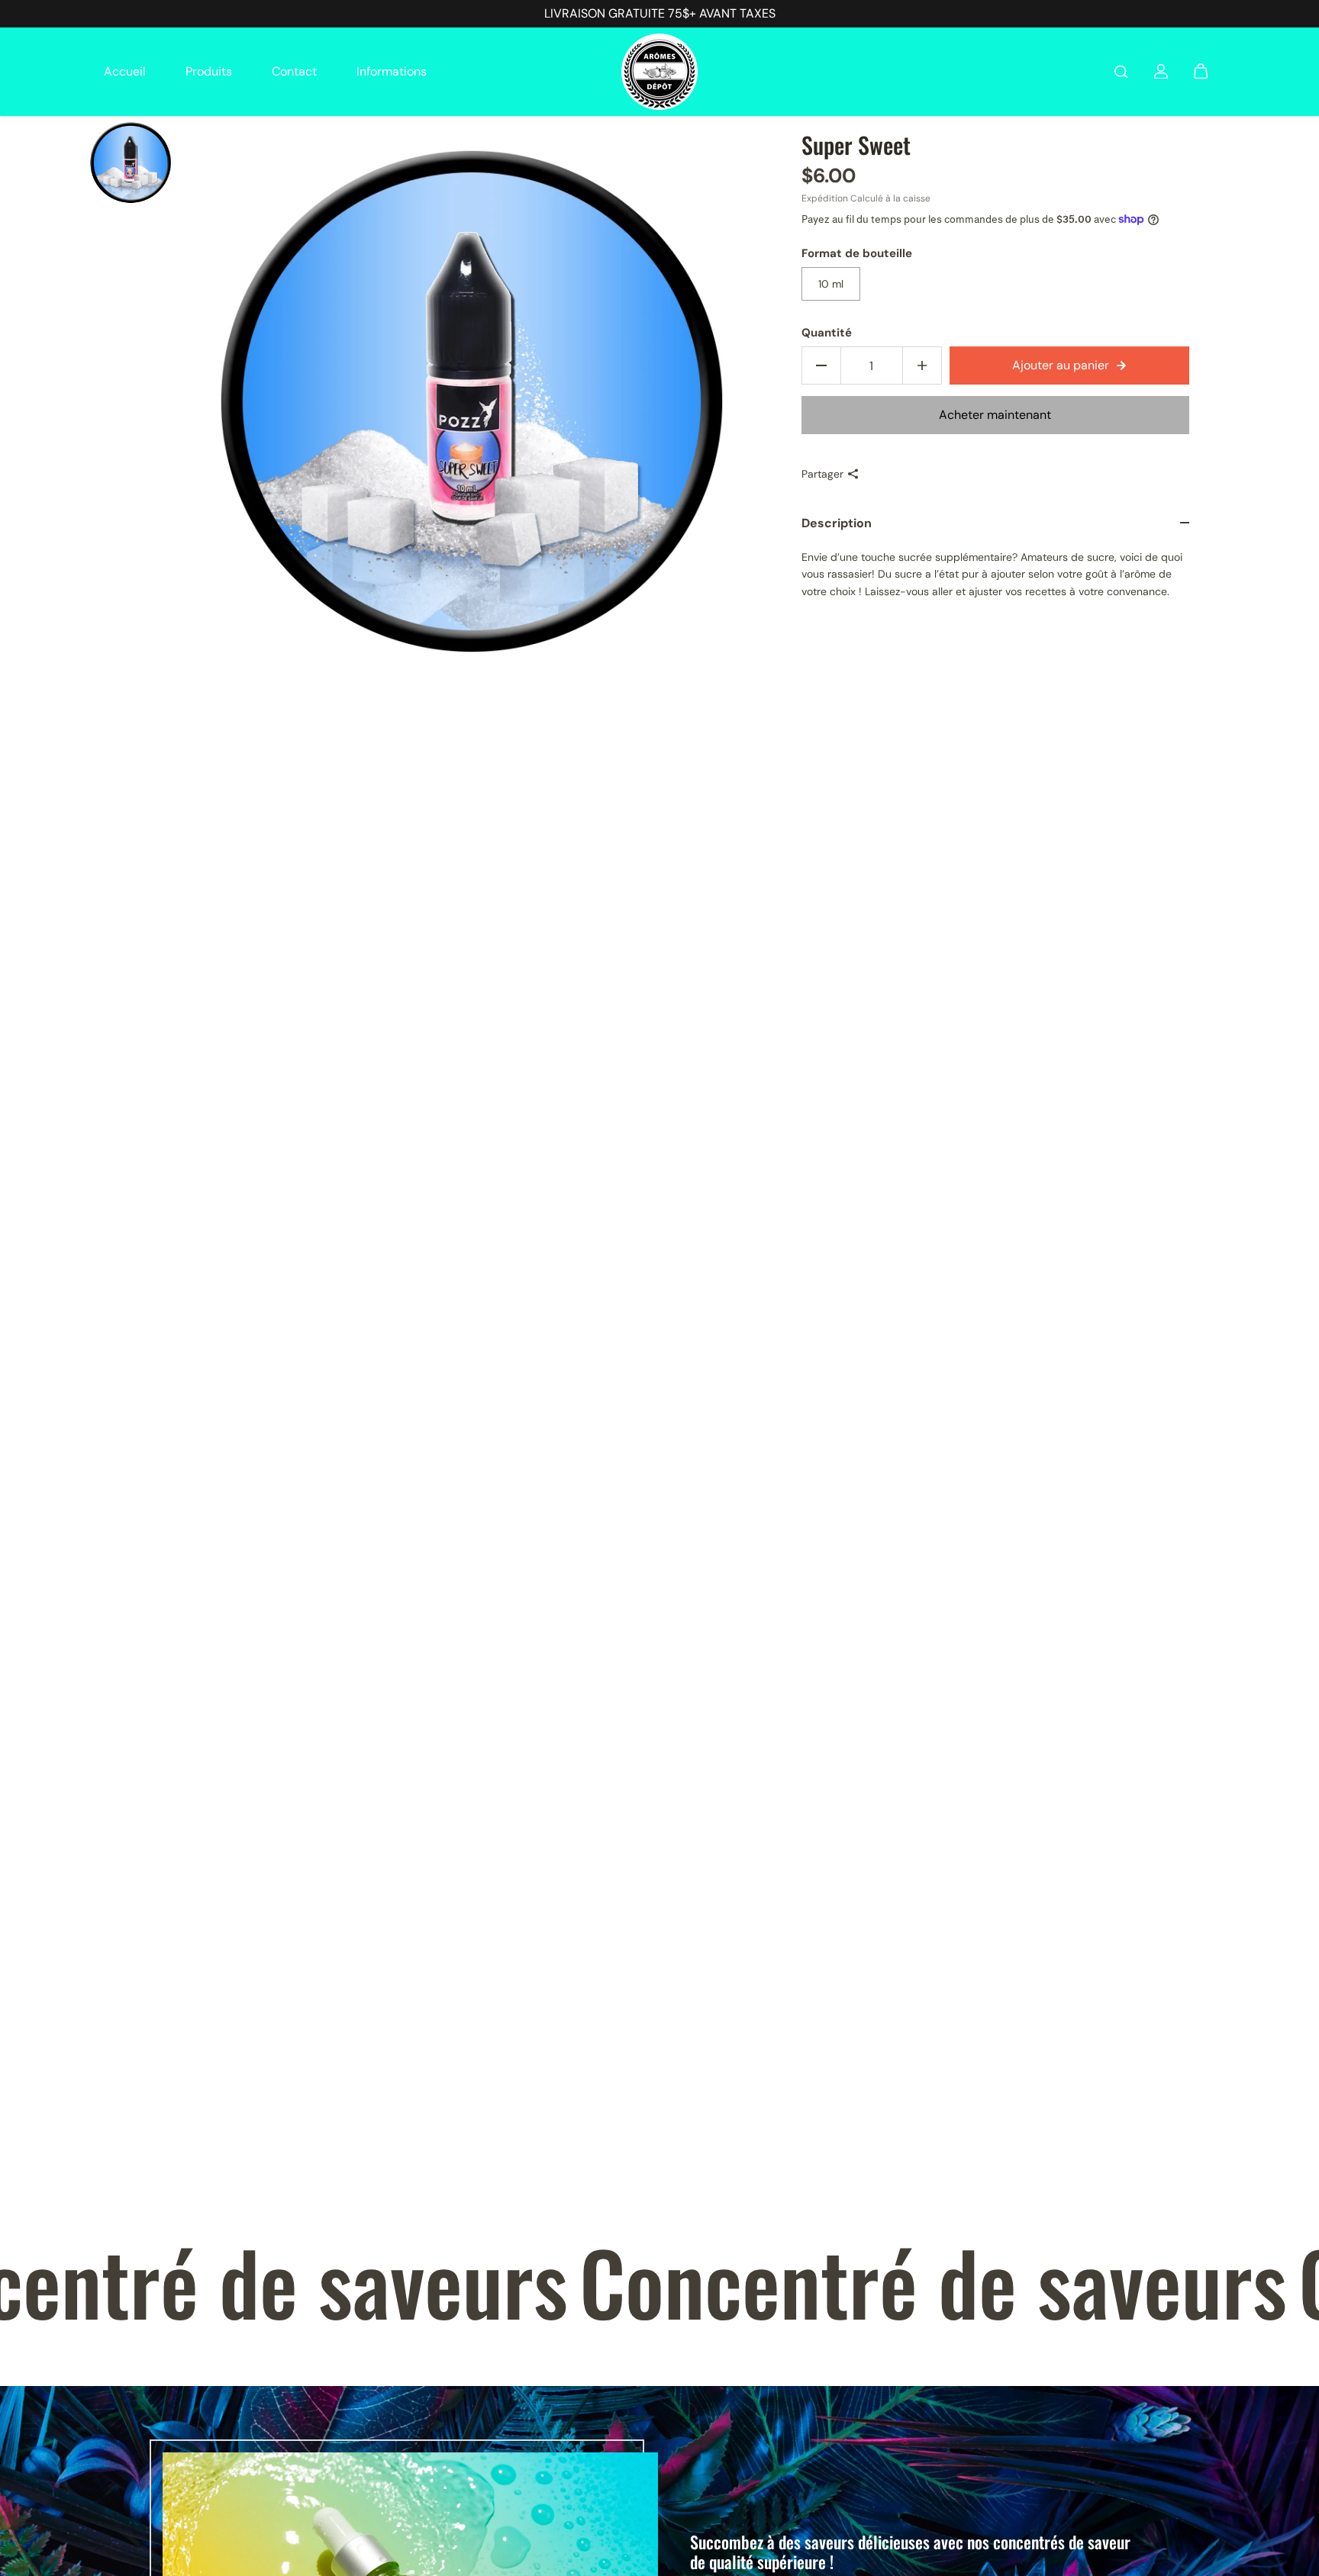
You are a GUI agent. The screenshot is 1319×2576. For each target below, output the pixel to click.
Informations (392, 71)
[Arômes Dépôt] (659, 72)
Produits (209, 71)
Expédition (825, 198)
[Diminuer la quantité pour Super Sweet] (821, 365)
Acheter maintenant (995, 415)
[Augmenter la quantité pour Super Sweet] (922, 365)
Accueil (125, 71)
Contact (294, 71)
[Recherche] (1121, 72)
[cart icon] (1201, 72)
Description (837, 523)
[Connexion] (1161, 72)
